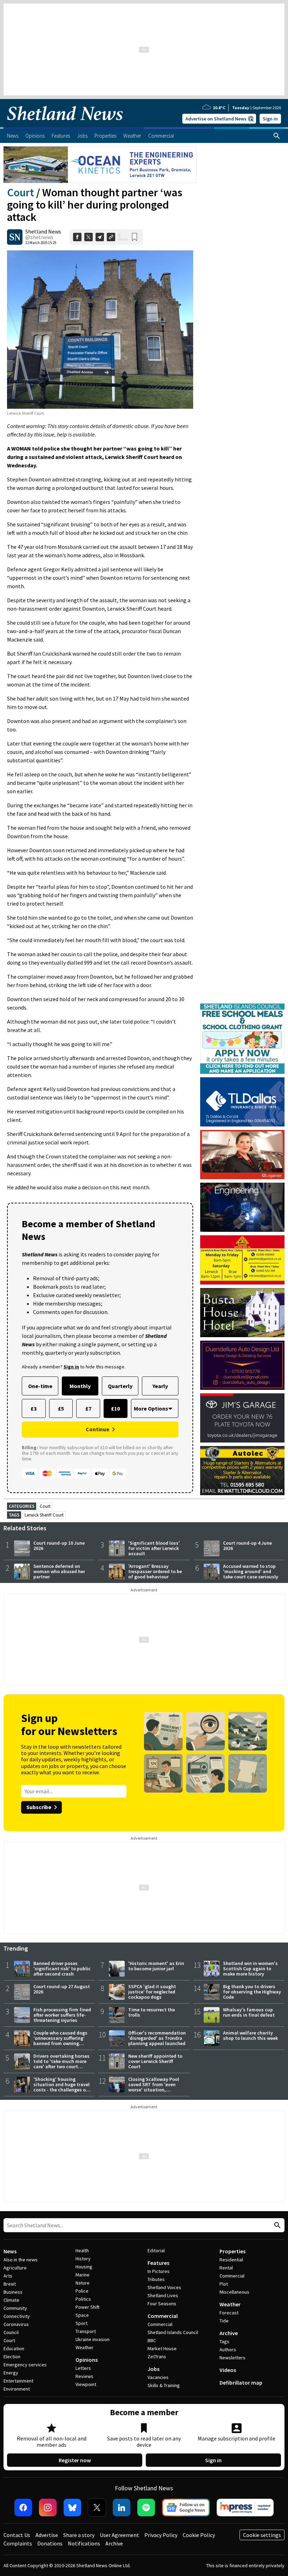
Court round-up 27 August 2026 (62, 1989)
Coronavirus (16, 2324)
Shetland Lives (163, 2295)
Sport (81, 2323)
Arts (8, 2276)
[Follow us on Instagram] (48, 2508)
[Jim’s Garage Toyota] (242, 1418)
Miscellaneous (234, 2292)
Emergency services (25, 2365)
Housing (84, 2267)
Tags (224, 2341)
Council (11, 2332)
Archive (229, 2333)
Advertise (47, 2535)
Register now (75, 2460)
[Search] (277, 136)
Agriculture (15, 2268)
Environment (17, 2389)
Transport (86, 2331)
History (83, 2259)
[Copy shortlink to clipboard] (111, 237)
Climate (11, 2300)
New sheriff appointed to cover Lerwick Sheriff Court (155, 2061)
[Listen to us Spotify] (146, 2508)
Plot (224, 2284)
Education (14, 2348)
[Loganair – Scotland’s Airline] (242, 1155)
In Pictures (159, 2271)
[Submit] (276, 2225)
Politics (83, 2299)
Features (158, 2263)
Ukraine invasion (93, 2339)
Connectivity (17, 2316)
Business (13, 2292)
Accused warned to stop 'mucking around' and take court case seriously (251, 1571)
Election (12, 2357)
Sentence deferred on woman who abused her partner (59, 1571)
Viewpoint (86, 2384)
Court (21, 192)
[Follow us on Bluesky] (72, 2508)
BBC (152, 2340)
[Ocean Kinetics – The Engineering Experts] (100, 165)
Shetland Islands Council (173, 2332)
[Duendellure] (242, 1365)
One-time (40, 1386)
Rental (226, 2268)
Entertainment (18, 2381)
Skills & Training (164, 2385)
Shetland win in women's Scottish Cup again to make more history (250, 1969)
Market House (162, 2348)
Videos (228, 2370)
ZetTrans (157, 2357)
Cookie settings (262, 2535)
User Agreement (119, 2535)
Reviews (84, 2376)
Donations (50, 2543)
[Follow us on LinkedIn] (122, 2508)
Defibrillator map (241, 2383)
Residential (231, 2260)
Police (82, 2291)
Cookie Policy (199, 2535)
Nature (83, 2283)
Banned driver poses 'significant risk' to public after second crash (62, 1969)
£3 (34, 1408)
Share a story (79, 2535)
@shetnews (39, 237)
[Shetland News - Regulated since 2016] (245, 2508)
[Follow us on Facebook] (23, 2508)
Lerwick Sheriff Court (44, 1515)
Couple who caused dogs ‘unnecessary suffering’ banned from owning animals (60, 2041)
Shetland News (43, 231)
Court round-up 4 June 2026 (247, 1546)
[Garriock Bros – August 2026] (242, 1260)
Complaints (18, 2543)
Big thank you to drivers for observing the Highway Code (252, 1992)
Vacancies (158, 2377)
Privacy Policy (161, 2535)
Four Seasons (162, 2304)
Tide (224, 2321)
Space (82, 2315)
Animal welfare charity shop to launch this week (250, 2035)
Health (82, 2250)
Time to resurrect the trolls (152, 2012)
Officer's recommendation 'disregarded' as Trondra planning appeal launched (157, 2038)
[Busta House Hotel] (242, 1313)
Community (15, 2308)
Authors (228, 2350)
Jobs (153, 2369)
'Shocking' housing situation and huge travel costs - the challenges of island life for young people (61, 2090)
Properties (233, 2251)
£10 (115, 1408)
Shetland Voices (164, 2287)
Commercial (163, 2316)
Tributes (156, 2279)
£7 (88, 1408)
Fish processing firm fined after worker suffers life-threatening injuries (62, 2015)
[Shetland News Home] (65, 125)
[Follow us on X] (97, 2508)
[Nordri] (242, 1207)
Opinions (87, 2360)
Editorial (156, 2250)
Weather (84, 2347)
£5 (61, 1408)
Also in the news (21, 2260)
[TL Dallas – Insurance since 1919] (242, 1102)
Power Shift (87, 2307)
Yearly (160, 1386)
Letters (83, 2368)
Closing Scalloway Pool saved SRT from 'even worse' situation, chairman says (154, 2087)
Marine (83, 2275)
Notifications (84, 2543)
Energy (11, 2373)
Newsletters (233, 2358)
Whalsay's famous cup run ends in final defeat (249, 2012)
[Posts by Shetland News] (15, 237)
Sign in (270, 119)
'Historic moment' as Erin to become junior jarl (156, 1966)
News (10, 2251)
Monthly (80, 1386)
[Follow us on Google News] (186, 2508)
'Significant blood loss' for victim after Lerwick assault (154, 1548)
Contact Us (17, 2535)
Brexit (10, 2284)
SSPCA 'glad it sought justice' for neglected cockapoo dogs (152, 1992)
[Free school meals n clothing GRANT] (242, 1007)
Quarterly (120, 1386)
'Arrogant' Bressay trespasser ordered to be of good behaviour (155, 1571)
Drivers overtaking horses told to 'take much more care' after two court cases (61, 2064)
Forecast (229, 2313)
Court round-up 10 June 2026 (59, 1546)
